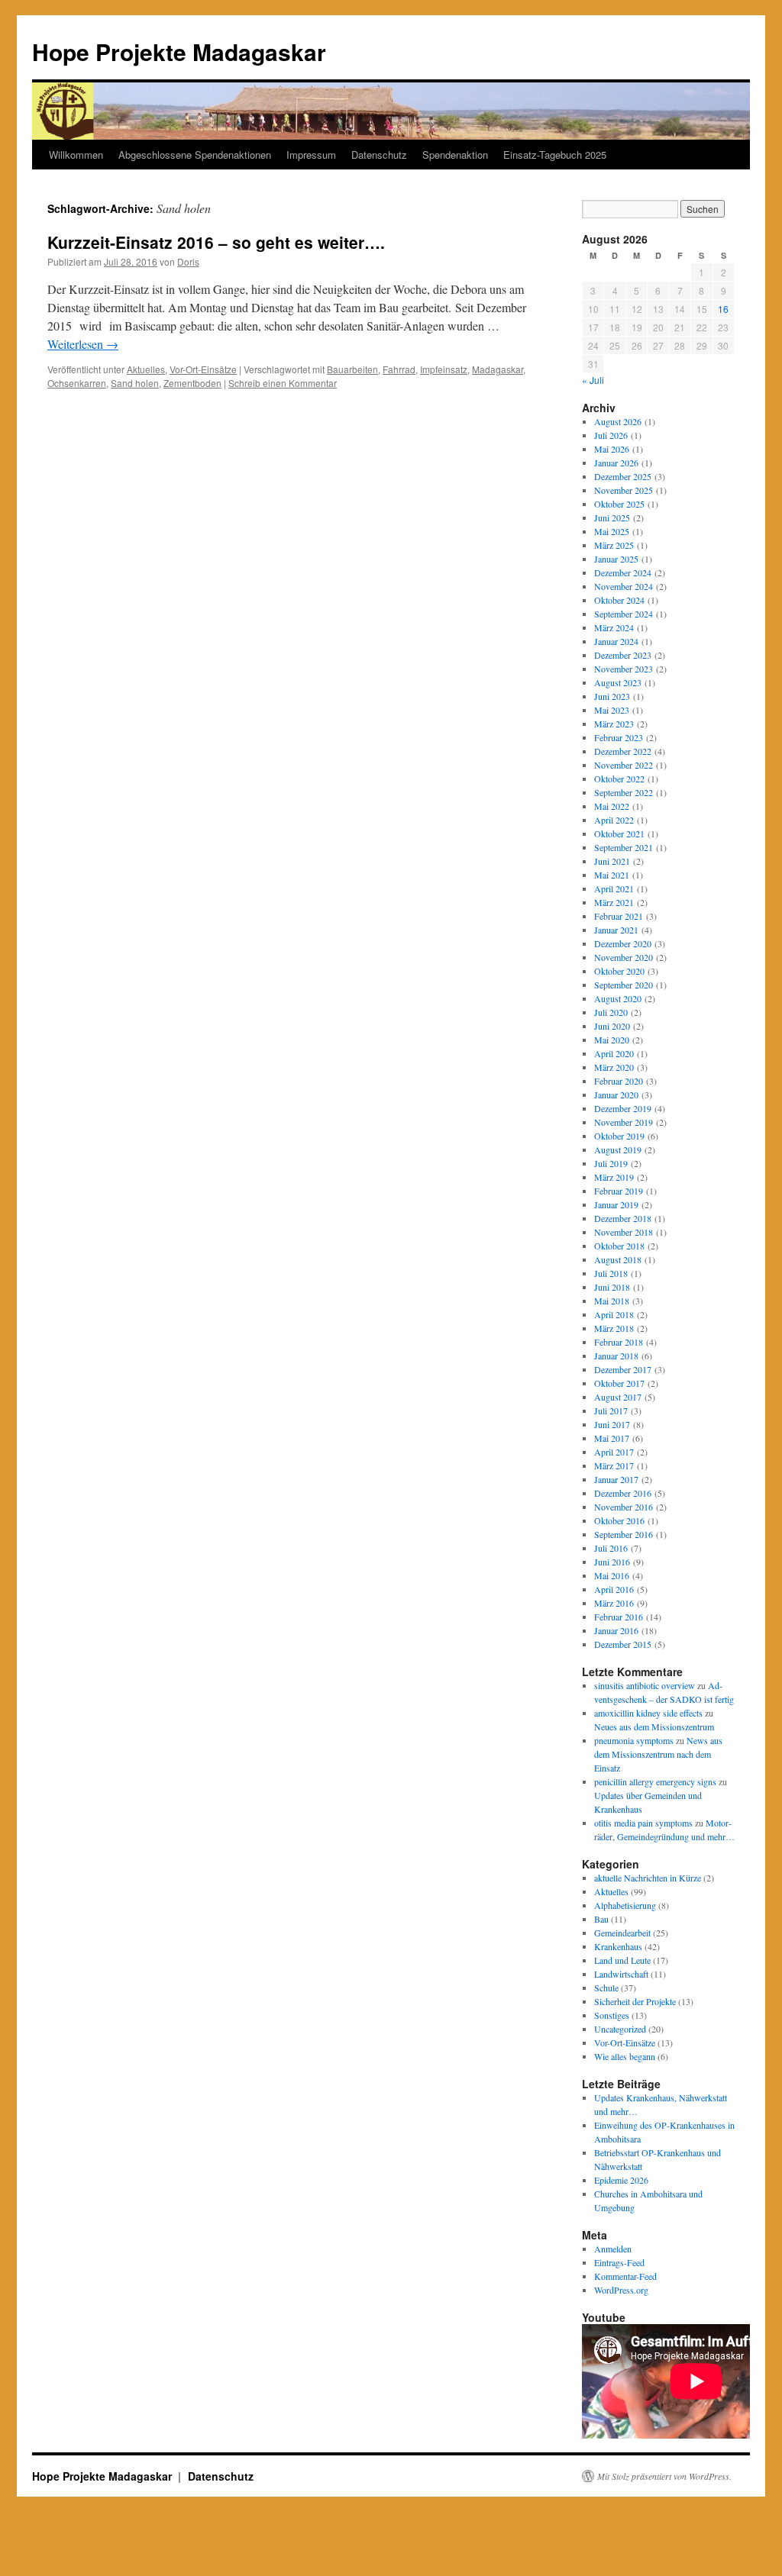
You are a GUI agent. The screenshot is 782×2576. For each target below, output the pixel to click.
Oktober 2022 (619, 779)
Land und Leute (622, 1960)
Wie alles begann (625, 2056)
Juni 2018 (612, 1287)
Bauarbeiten (352, 369)
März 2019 (614, 1177)
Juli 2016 (611, 1548)
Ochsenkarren (77, 383)
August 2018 (618, 1259)
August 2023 (618, 682)
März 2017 (614, 1465)
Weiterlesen (83, 344)
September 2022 (624, 792)
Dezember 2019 (623, 1108)
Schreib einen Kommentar (283, 383)
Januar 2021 (616, 930)
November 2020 (624, 957)
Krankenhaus (618, 1946)
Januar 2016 (616, 1630)
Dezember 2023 (623, 655)
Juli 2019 (611, 1163)
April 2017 (614, 1452)
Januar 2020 (616, 1095)
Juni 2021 (612, 861)
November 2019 (624, 1122)
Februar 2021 (619, 916)
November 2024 (624, 586)
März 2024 (614, 627)
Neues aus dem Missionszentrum (654, 1726)
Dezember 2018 (623, 1218)
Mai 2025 (612, 531)
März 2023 (614, 724)
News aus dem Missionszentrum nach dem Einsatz (658, 1754)
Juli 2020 (611, 1012)
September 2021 (624, 847)
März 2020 (614, 1067)
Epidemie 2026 (621, 2180)
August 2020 (618, 998)
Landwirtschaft (621, 1974)
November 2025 (624, 490)
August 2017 (618, 1397)
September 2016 (624, 1534)
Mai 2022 (612, 806)
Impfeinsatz (444, 369)
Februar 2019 (619, 1191)
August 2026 (618, 421)
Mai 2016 (612, 1575)
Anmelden (613, 2249)
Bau (601, 1919)
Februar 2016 (619, 1617)
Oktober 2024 (619, 600)
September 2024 (624, 614)
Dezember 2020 (623, 943)
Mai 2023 (612, 710)
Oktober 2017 (619, 1383)
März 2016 (614, 1603)
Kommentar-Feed (625, 2276)
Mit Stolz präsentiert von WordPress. (664, 2476)
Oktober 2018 (619, 1246)
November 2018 (624, 1232)
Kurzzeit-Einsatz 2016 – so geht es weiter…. (216, 242)
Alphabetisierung (625, 1905)
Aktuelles (146, 369)
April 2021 (614, 888)
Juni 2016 (612, 1562)
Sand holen (135, 383)
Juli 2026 (611, 435)
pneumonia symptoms (634, 1740)
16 (723, 309)
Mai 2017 (612, 1438)
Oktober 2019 (619, 1136)
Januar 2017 (616, 1479)
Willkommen (76, 155)
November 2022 (624, 765)
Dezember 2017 (623, 1369)
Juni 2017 (612, 1424)
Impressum (311, 155)
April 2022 (614, 820)
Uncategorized (620, 2029)
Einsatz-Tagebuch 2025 (555, 155)
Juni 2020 (612, 1026)
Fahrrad (399, 369)
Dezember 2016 (623, 1493)
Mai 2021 (612, 875)
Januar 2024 (616, 641)
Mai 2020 (612, 1040)
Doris (188, 261)
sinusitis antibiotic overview (645, 1685)
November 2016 (624, 1507)
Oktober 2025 (619, 504)
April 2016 (614, 1589)
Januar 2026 (616, 463)
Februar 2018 (619, 1342)
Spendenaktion (455, 155)
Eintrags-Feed (619, 2262)
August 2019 (618, 1149)
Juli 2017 (611, 1411)
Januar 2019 (616, 1204)
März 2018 (614, 1328)
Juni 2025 (612, 517)
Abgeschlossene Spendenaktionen (195, 155)
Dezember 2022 (623, 751)
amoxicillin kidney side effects (648, 1713)
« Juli (593, 380)
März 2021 (614, 902)
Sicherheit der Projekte (635, 2001)
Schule (606, 1988)
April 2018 (614, 1314)
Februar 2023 (619, 737)
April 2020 (614, 1053)
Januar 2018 (616, 1356)
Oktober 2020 (619, 971)
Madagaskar (498, 369)
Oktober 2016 (619, 1520)
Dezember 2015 (623, 1644)
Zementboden (192, 383)
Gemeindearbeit (622, 1933)
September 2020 (624, 985)
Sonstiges (612, 2015)
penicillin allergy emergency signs (655, 1781)
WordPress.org (621, 2290)
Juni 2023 (612, 696)
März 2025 (614, 545)
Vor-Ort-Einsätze (203, 369)
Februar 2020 (619, 1081)
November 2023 (624, 669)
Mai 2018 (612, 1301)
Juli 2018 (611, 1273)
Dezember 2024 (623, 572)
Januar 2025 (616, 559)
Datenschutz (379, 155)
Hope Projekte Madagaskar (179, 52)
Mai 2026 (612, 449)
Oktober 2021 (619, 833)
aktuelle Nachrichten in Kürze (648, 1878)
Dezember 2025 (623, 476)
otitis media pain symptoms (643, 1823)
